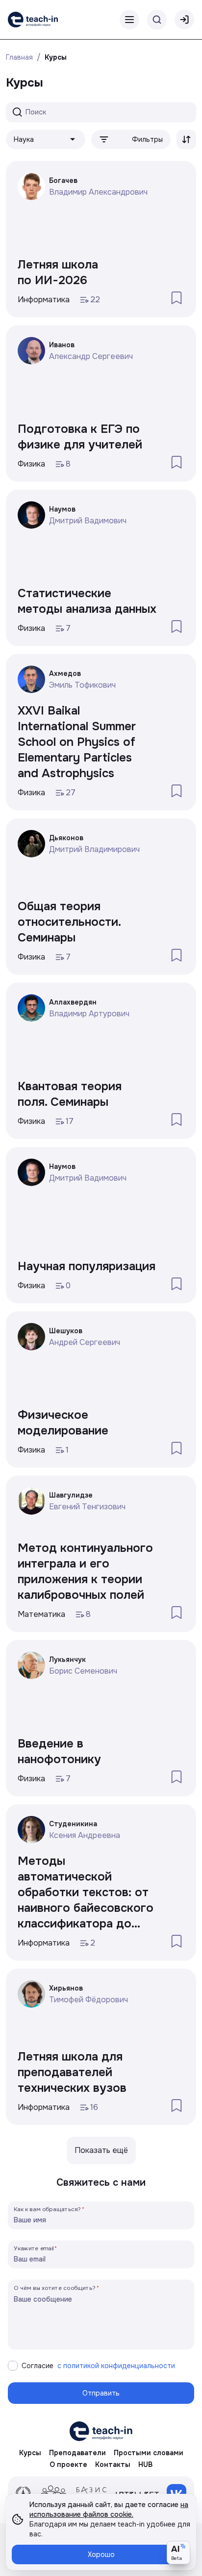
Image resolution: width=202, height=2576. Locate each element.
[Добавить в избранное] (177, 298)
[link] (33, 20)
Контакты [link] (113, 2464)
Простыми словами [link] (149, 2453)
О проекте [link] (68, 2464)
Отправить (101, 2393)
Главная (19, 57)
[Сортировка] (186, 139)
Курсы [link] (56, 57)
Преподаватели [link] (77, 2453)
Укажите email (34, 2248)
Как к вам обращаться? (48, 2209)
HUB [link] (145, 2464)
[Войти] (184, 20)
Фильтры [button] (147, 139)
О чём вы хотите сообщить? (55, 2288)
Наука (24, 139)
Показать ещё (101, 2150)
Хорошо (101, 2554)
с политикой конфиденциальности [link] (116, 2366)
